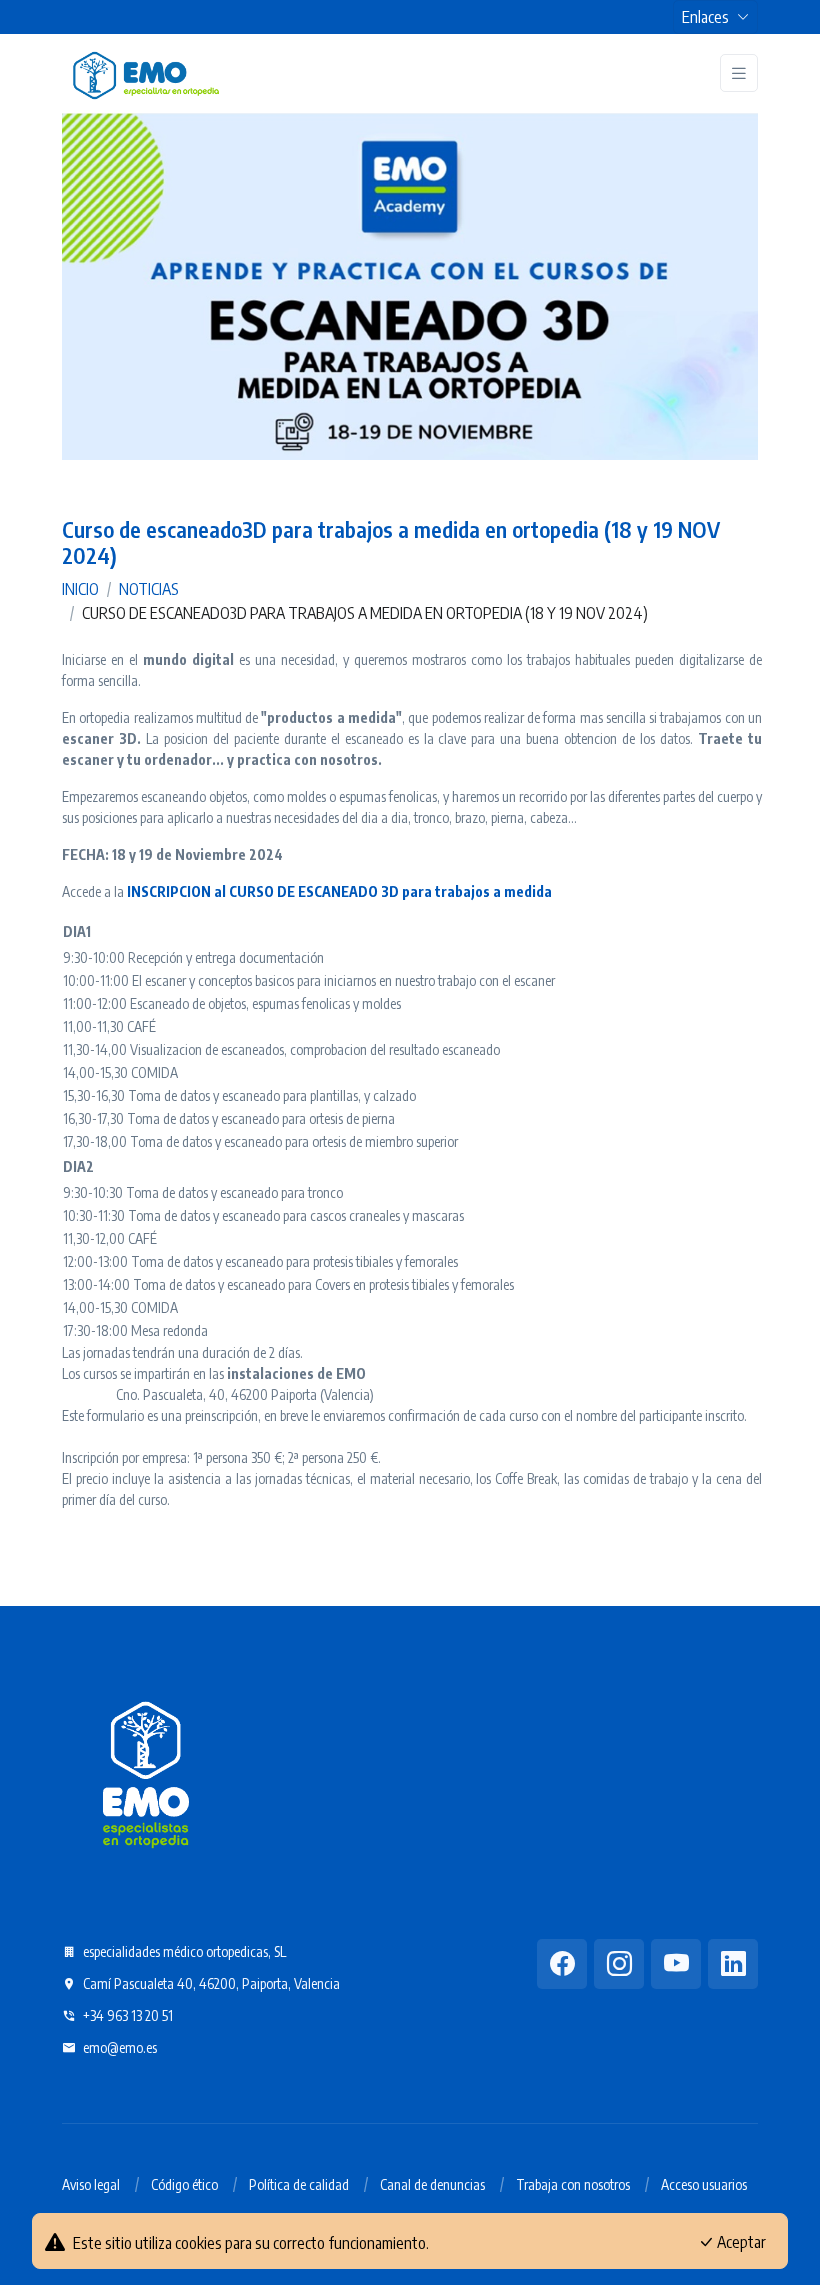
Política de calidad (299, 2184)
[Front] (146, 73)
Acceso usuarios (704, 2184)
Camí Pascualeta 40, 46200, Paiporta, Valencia (210, 1983)
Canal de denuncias (432, 2184)
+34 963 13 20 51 (126, 2015)
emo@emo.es (118, 2047)
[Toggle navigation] (739, 73)
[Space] (146, 1771)
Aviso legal (91, 2184)
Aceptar (740, 2242)
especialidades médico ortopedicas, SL (183, 1951)
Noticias (149, 589)
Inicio (80, 589)
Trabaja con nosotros (573, 2184)
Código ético (184, 2184)
